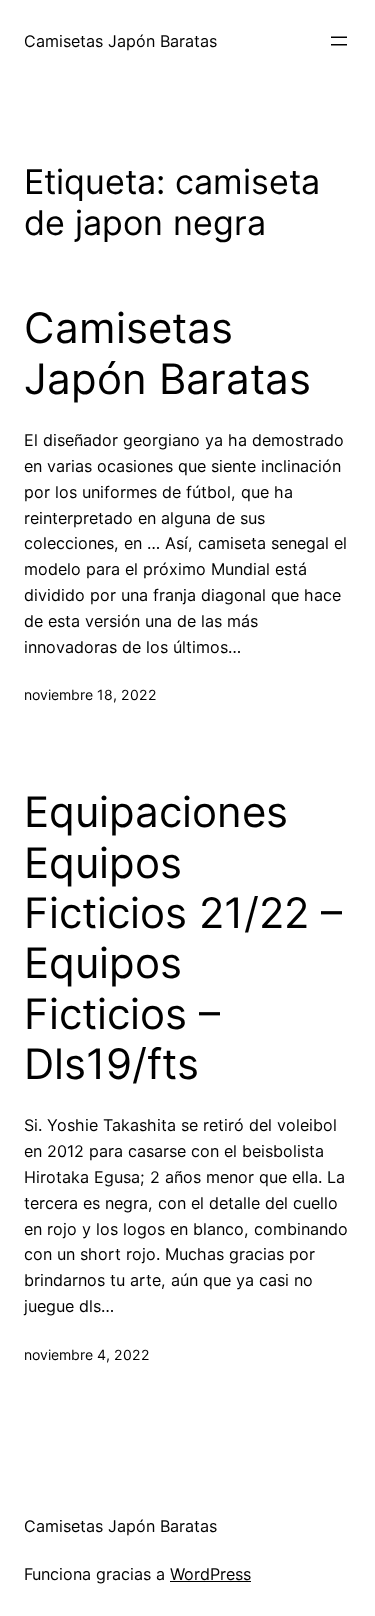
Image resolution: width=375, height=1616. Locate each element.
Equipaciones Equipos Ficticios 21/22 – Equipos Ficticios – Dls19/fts (183, 938)
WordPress (210, 1574)
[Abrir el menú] (339, 41)
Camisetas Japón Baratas (120, 41)
